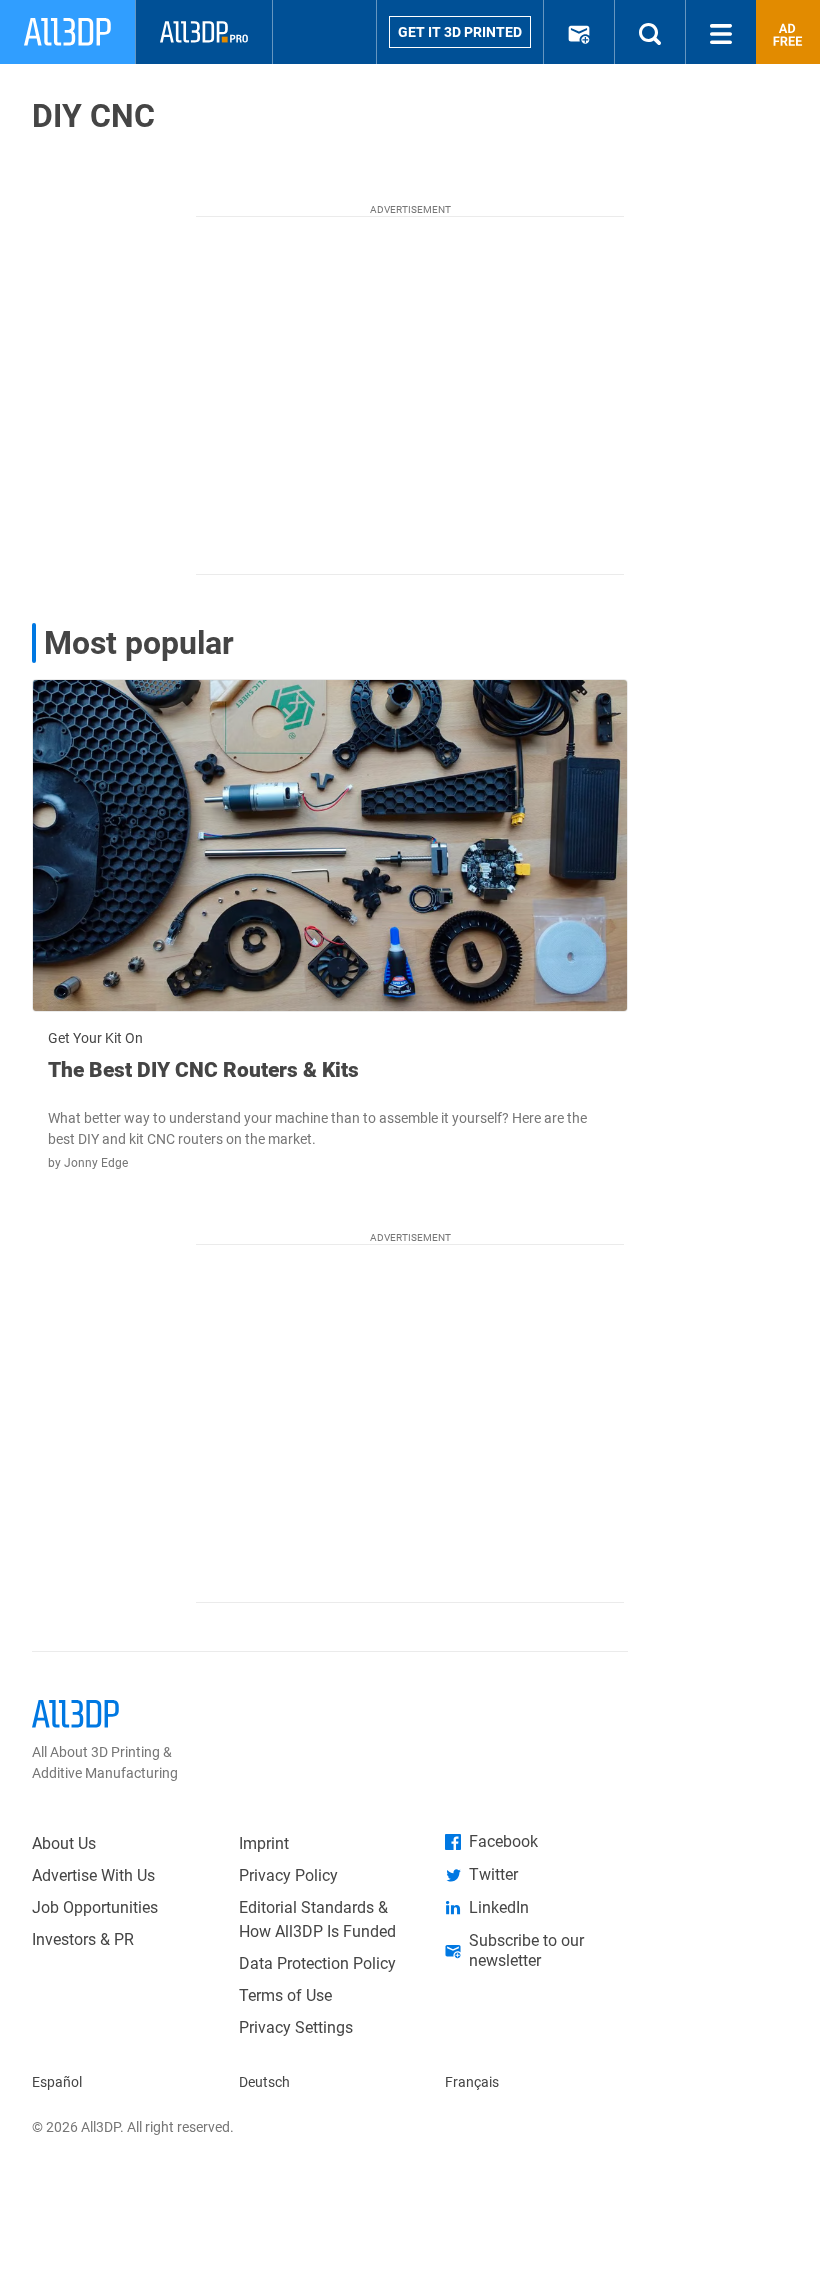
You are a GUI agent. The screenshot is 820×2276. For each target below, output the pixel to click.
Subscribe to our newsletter (526, 1950)
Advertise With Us (93, 1875)
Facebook (503, 1841)
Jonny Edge (96, 1163)
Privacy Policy (288, 1875)
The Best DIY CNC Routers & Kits (203, 1070)
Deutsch (264, 2082)
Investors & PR (83, 1939)
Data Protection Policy (317, 1963)
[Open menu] (721, 32)
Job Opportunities (95, 1907)
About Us (64, 1843)
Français (472, 2082)
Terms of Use (285, 1995)
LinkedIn (499, 1907)
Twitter (493, 1874)
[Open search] (650, 32)
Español (57, 2082)
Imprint (264, 1843)
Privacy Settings (296, 2027)
